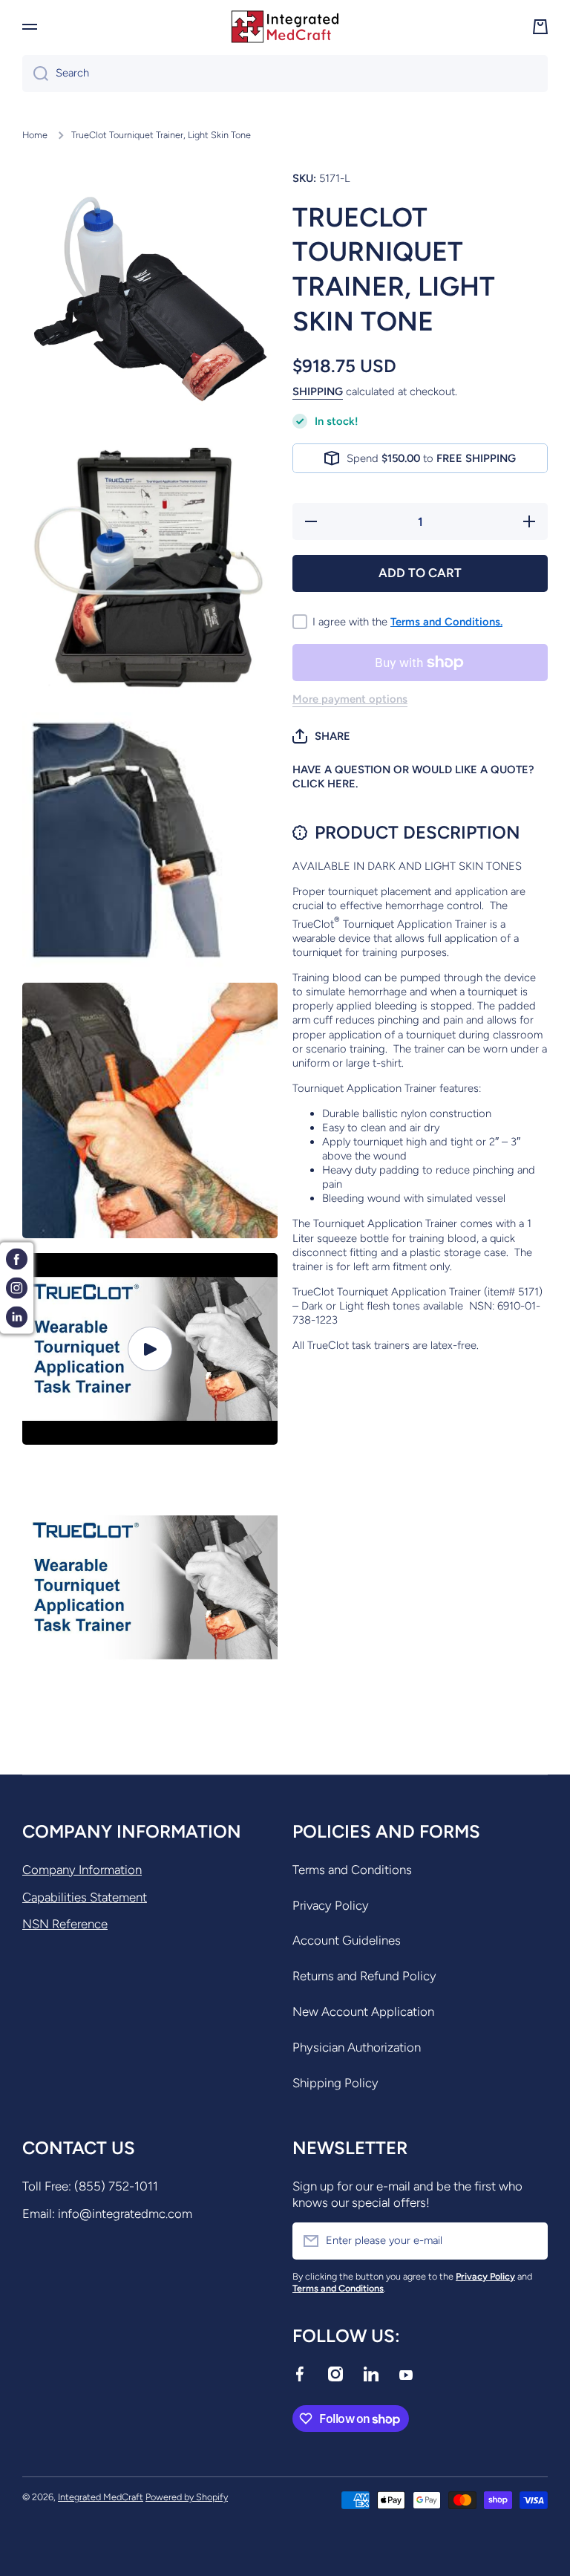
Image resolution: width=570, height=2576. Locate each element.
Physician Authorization (357, 2047)
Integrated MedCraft (101, 2497)
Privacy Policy (331, 1905)
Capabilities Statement (85, 1897)
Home (35, 135)
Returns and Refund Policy (364, 1976)
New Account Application (363, 2011)
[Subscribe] (529, 2241)
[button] (321, 736)
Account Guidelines (347, 1940)
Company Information (82, 1870)
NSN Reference (65, 1924)
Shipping (318, 391)
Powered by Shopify (187, 2497)
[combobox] (285, 74)
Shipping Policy (335, 2083)
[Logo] (285, 27)
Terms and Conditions (352, 1870)
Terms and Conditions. (446, 622)
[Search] (35, 74)
